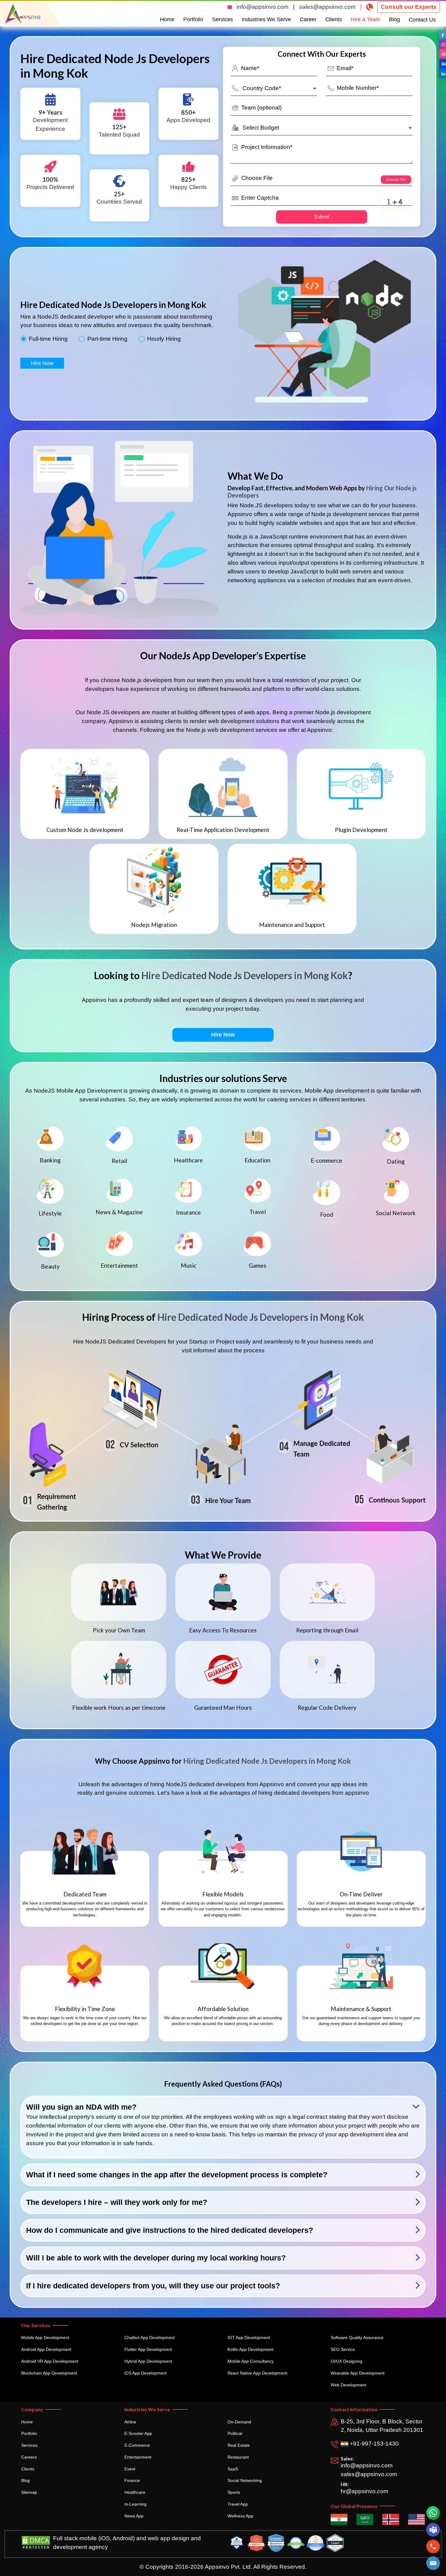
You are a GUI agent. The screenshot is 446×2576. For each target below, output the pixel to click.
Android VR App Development (50, 2361)
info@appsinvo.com (263, 7)
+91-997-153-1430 (373, 2444)
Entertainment (138, 2457)
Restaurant (238, 2457)
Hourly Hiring (164, 339)
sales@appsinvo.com (327, 7)
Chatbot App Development (150, 2338)
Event (130, 2469)
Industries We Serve (266, 19)
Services (223, 19)
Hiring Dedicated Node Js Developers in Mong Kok (267, 1761)
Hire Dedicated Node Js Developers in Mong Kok (245, 975)
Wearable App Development (358, 2373)
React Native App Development (257, 2373)
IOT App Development (249, 2338)
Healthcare (135, 2492)
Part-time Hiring (107, 339)
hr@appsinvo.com (365, 2491)
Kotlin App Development (250, 2349)
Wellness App (240, 2516)
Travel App (238, 2504)
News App (134, 2516)
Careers (29, 2457)
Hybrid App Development (148, 2361)
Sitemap (29, 2492)
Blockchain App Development (49, 2373)
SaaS (233, 2469)
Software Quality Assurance (357, 2338)
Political (235, 2433)
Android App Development (46, 2349)
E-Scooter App (138, 2433)
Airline (130, 2422)
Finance (132, 2480)
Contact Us (422, 20)
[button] (433, 2563)
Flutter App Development (148, 2349)
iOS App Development (145, 2373)
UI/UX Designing (346, 2361)
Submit (322, 217)
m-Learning (135, 2504)
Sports (234, 2492)
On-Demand (239, 2422)
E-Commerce (137, 2445)
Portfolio (193, 19)
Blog (394, 19)
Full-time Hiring (48, 339)
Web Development (348, 2385)
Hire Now (42, 363)
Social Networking (245, 2480)
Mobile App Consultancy (251, 2361)
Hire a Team (365, 19)
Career (308, 19)
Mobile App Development (45, 2338)
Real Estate (239, 2445)
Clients (334, 19)
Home (167, 19)
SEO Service (343, 2349)
